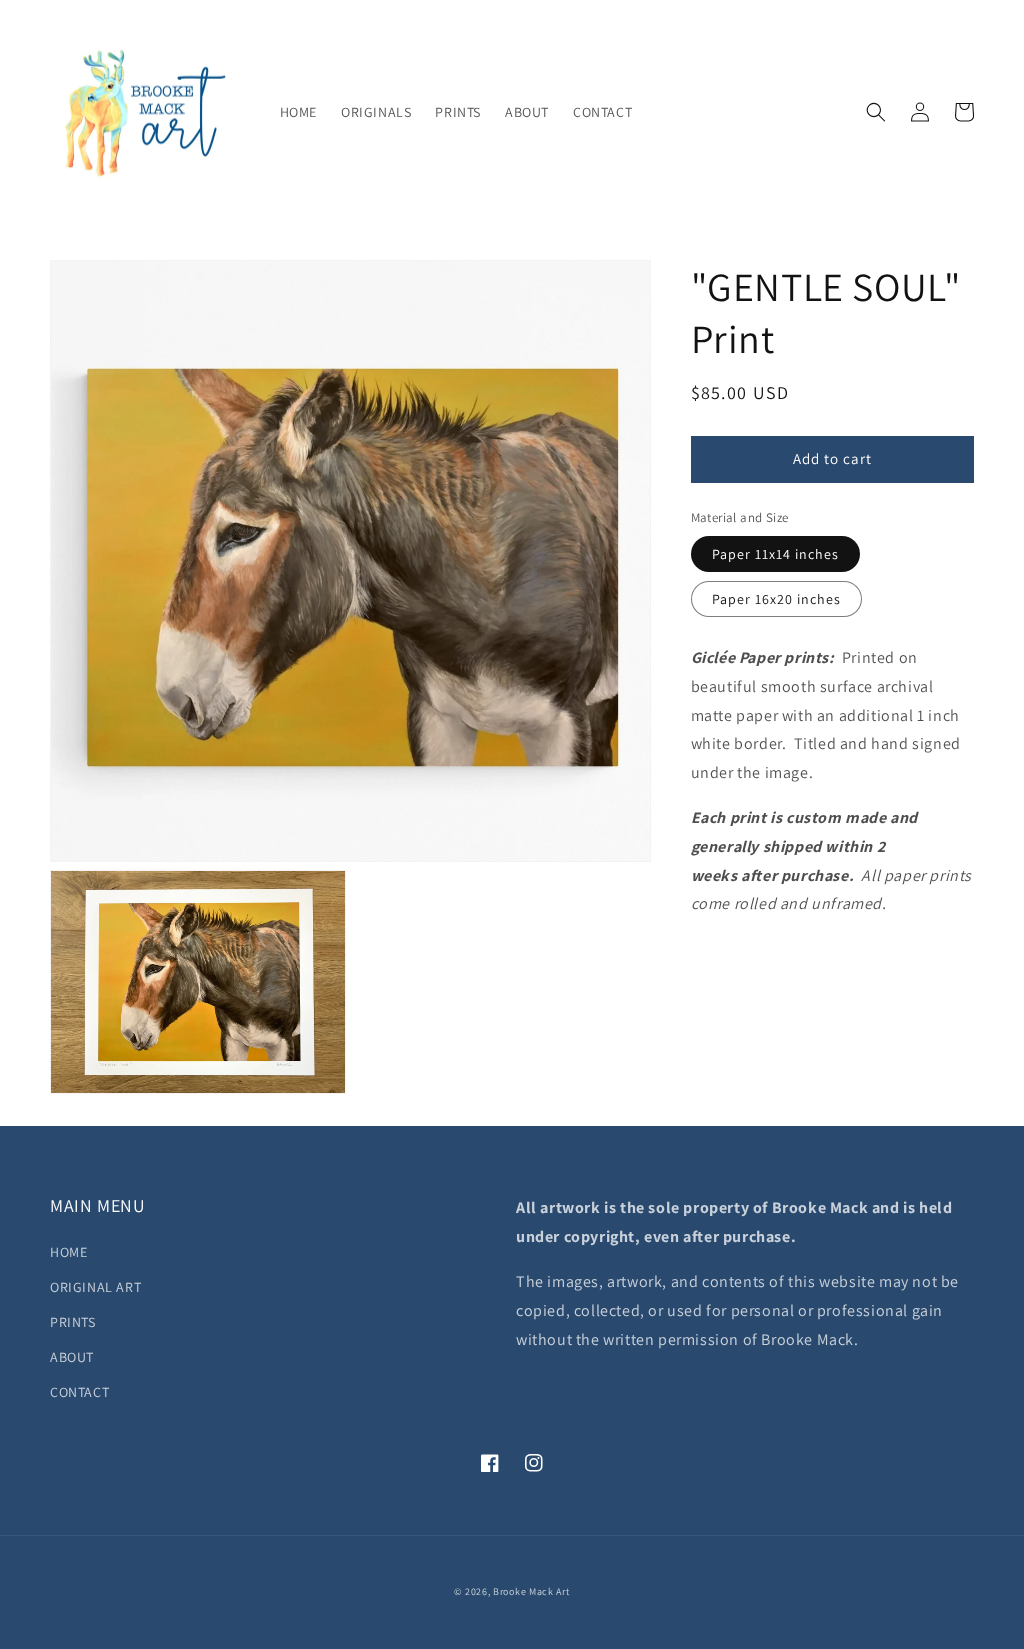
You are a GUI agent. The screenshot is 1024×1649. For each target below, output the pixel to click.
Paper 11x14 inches (775, 554)
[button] (876, 112)
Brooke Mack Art (531, 1591)
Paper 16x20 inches (776, 599)
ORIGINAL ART (95, 1287)
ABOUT (72, 1357)
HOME (68, 1252)
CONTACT (79, 1392)
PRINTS (73, 1322)
